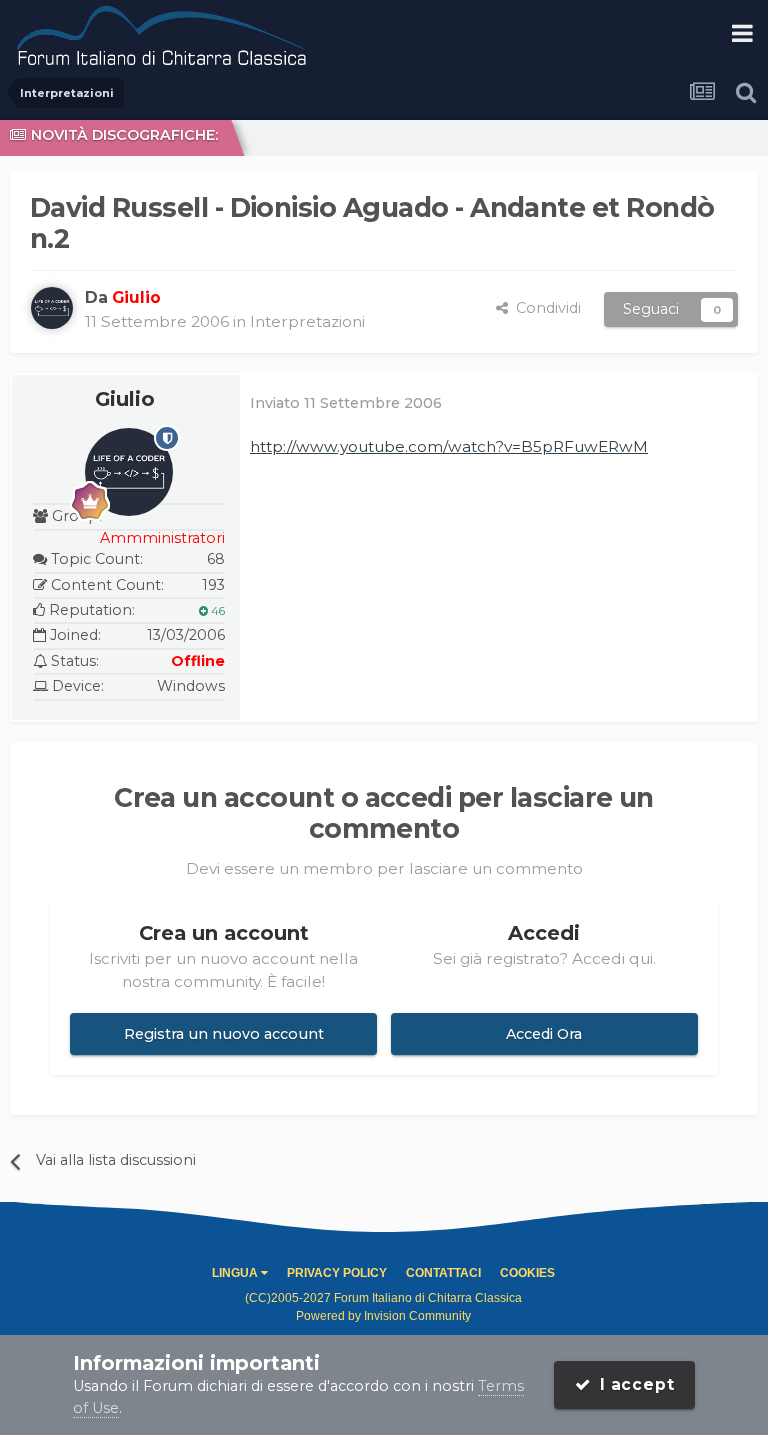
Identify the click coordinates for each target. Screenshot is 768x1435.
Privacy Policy (337, 1273)
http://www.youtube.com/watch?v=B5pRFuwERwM (449, 446)
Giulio (125, 399)
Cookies (527, 1273)
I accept (633, 1384)
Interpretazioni (307, 321)
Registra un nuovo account (224, 1034)
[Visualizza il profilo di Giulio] (52, 308)
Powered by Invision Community (383, 1316)
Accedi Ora (544, 1034)
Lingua (236, 1273)
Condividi (544, 308)
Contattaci (443, 1273)
